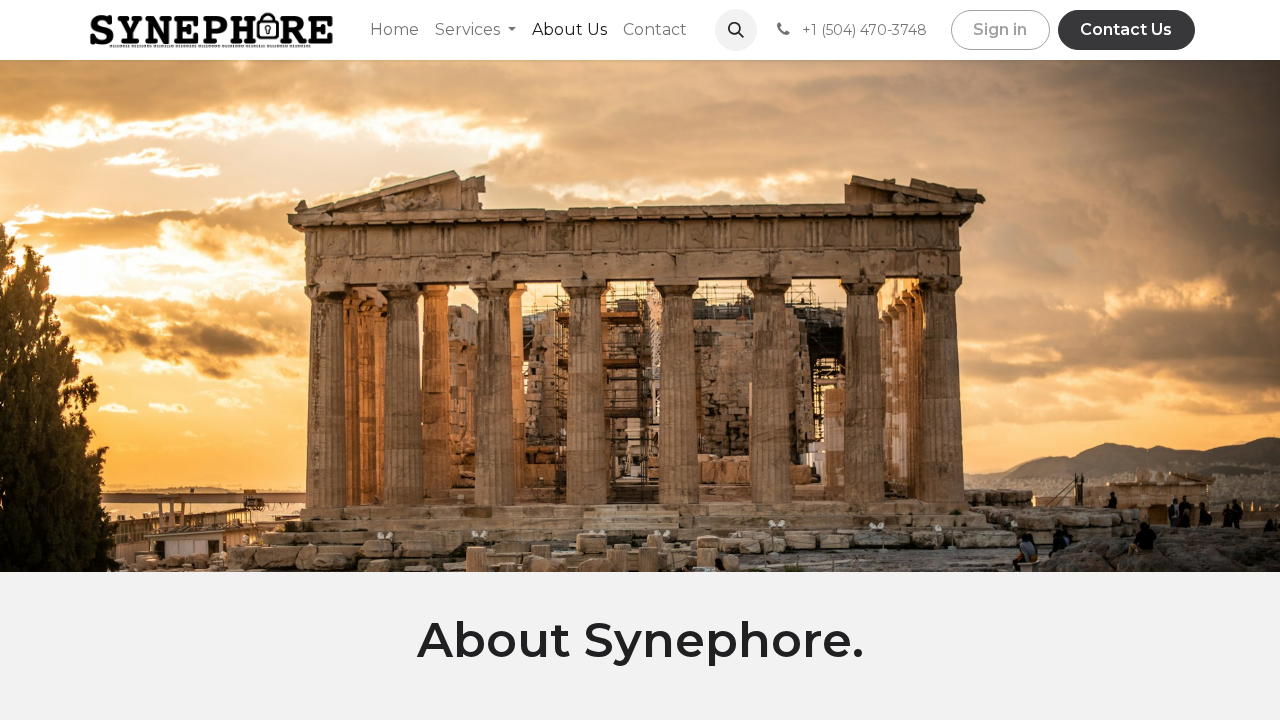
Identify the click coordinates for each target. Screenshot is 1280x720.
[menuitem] (394, 30)
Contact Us (1126, 29)
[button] (736, 30)
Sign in (1000, 29)
